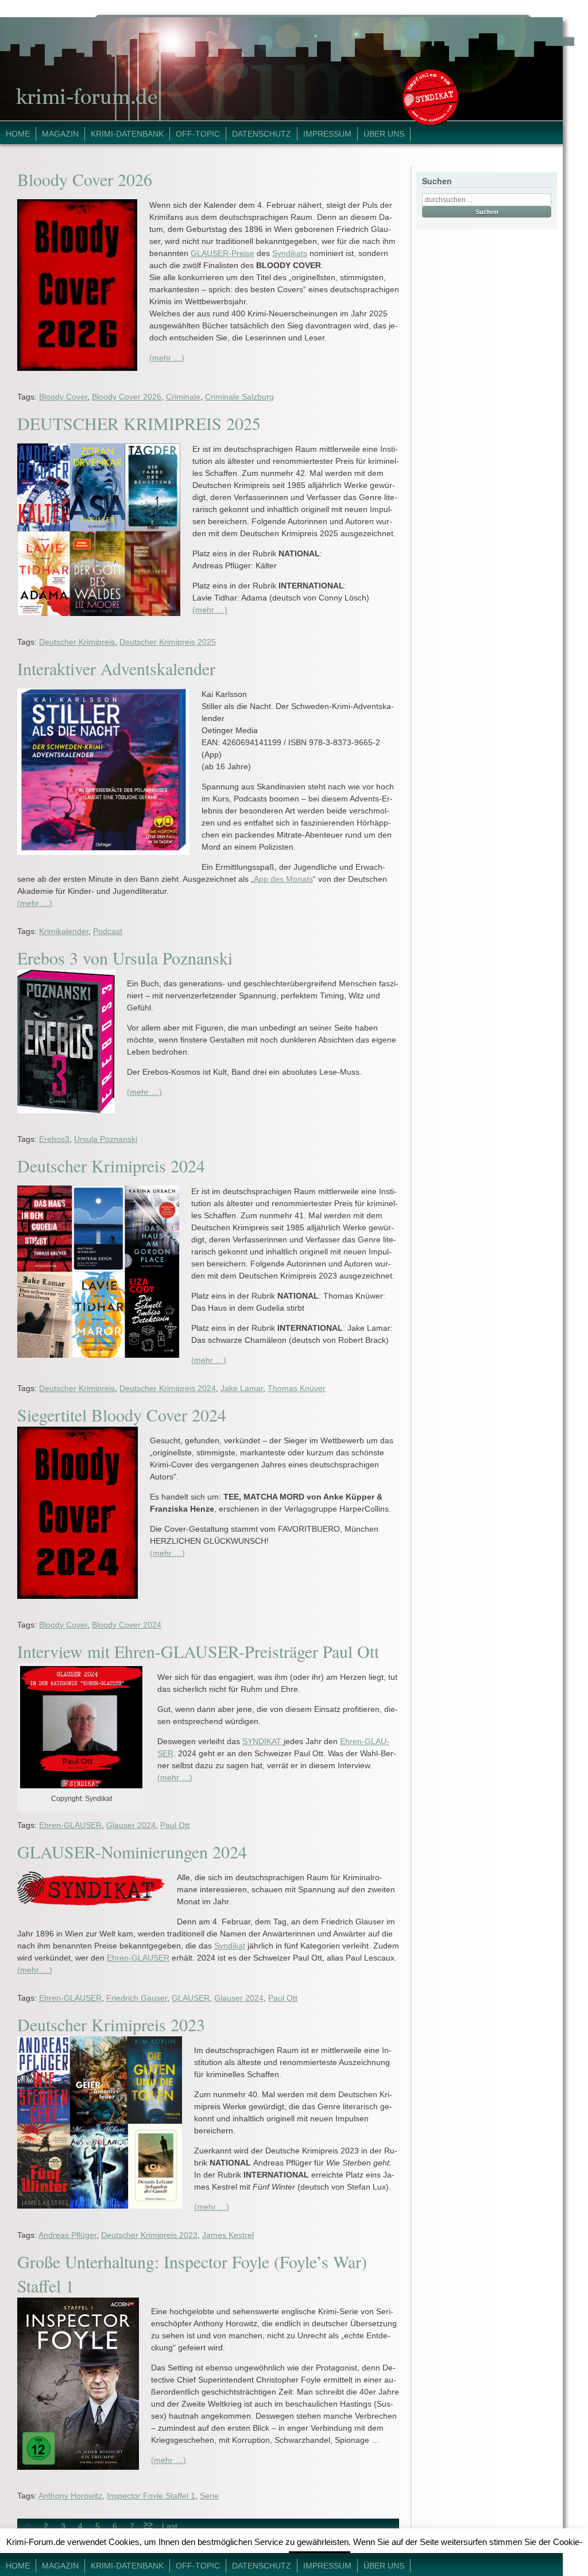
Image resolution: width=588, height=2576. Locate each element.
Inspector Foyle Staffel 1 (151, 2496)
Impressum (327, 134)
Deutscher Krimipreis (77, 642)
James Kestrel (228, 2235)
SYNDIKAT (263, 1741)
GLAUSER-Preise (223, 253)
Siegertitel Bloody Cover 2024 (122, 1415)
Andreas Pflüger (67, 2235)
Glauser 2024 (131, 1825)
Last (170, 2526)
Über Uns (384, 134)
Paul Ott (175, 1825)
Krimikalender (64, 931)
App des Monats (283, 879)
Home (18, 134)
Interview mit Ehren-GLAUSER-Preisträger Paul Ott (198, 1651)
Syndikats (290, 253)
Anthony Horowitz (70, 2496)
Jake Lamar (242, 1388)
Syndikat (230, 1946)
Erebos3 (54, 1139)
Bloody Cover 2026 (85, 179)
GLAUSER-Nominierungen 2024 (132, 1851)
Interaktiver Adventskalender (116, 668)
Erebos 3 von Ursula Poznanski (125, 958)
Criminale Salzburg (239, 397)
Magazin (60, 134)
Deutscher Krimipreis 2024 (111, 1165)
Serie (209, 2496)
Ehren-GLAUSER (70, 1825)
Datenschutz (262, 134)
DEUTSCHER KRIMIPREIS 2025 (139, 423)
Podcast (108, 931)
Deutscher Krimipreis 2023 (111, 2024)
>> (148, 2524)
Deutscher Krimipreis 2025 (168, 642)
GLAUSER (191, 1998)
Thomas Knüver (297, 1388)
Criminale (183, 397)
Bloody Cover (63, 397)
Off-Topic (198, 134)
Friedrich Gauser (137, 1998)
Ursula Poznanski (106, 1139)
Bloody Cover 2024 (127, 1625)
